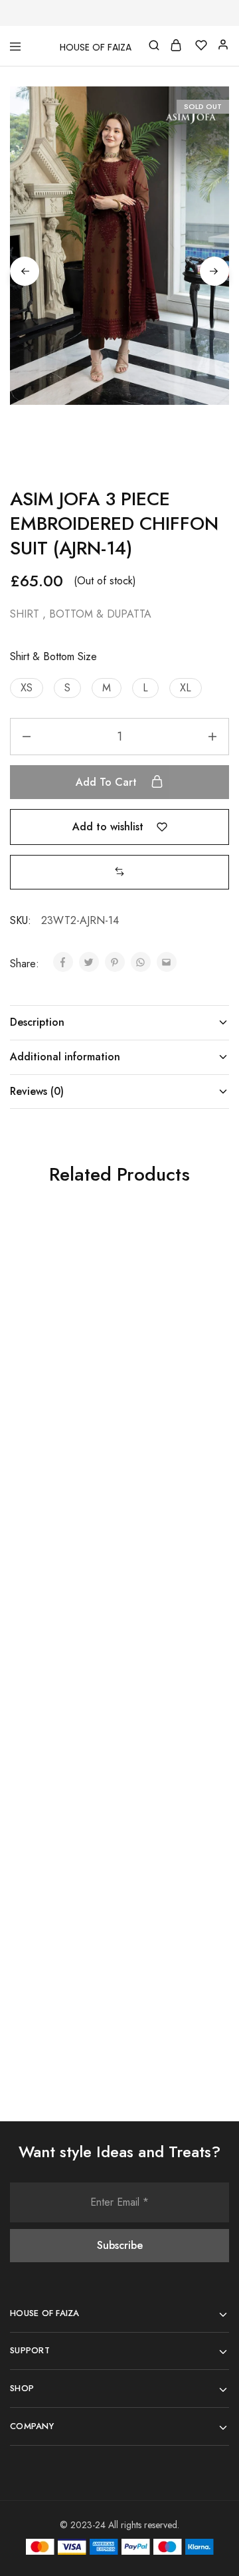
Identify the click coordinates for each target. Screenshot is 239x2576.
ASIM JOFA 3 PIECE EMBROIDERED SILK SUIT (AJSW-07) (57, 1381)
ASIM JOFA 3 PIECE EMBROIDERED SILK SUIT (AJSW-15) (167, 1656)
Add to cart (108, 782)
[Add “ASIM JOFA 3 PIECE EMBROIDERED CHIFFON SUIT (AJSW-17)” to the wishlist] (204, 1262)
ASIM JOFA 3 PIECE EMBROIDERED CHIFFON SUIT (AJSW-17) (166, 1388)
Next (214, 271)
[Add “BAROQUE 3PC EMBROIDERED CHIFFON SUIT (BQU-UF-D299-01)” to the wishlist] (204, 1813)
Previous (25, 271)
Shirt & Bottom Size (53, 656)
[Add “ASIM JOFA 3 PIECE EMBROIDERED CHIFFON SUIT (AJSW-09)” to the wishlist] (94, 1538)
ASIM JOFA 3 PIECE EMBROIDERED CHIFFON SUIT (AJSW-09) (56, 1663)
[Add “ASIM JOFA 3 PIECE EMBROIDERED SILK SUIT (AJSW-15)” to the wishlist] (204, 1538)
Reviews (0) (37, 1091)
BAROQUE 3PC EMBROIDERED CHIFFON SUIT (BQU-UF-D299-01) (165, 1938)
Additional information (65, 1057)
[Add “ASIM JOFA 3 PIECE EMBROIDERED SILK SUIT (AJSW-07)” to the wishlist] (94, 1262)
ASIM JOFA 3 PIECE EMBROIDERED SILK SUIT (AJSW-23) (57, 1931)
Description (37, 1022)
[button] (27, 688)
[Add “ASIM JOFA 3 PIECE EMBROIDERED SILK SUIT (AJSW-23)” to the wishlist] (94, 1813)
